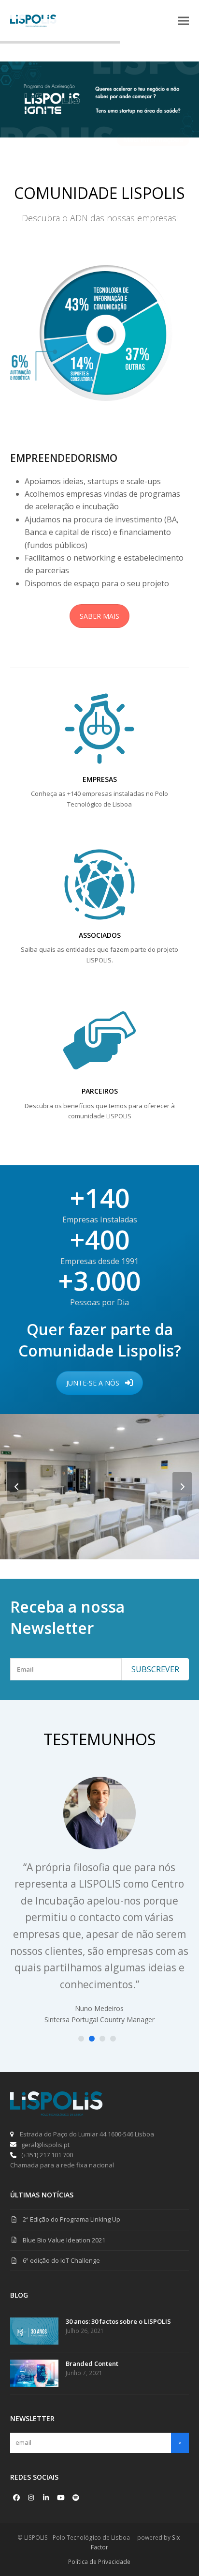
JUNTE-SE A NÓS (93, 1383)
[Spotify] (76, 2498)
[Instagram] (31, 2498)
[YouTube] (61, 2498)
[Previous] (17, 1487)
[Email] (66, 1669)
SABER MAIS (99, 616)
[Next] (182, 1487)
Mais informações (153, 140)
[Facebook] (16, 2498)
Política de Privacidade (99, 2562)
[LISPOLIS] (57, 2113)
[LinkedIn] (46, 2498)
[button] (184, 21)
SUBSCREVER (155, 1669)
